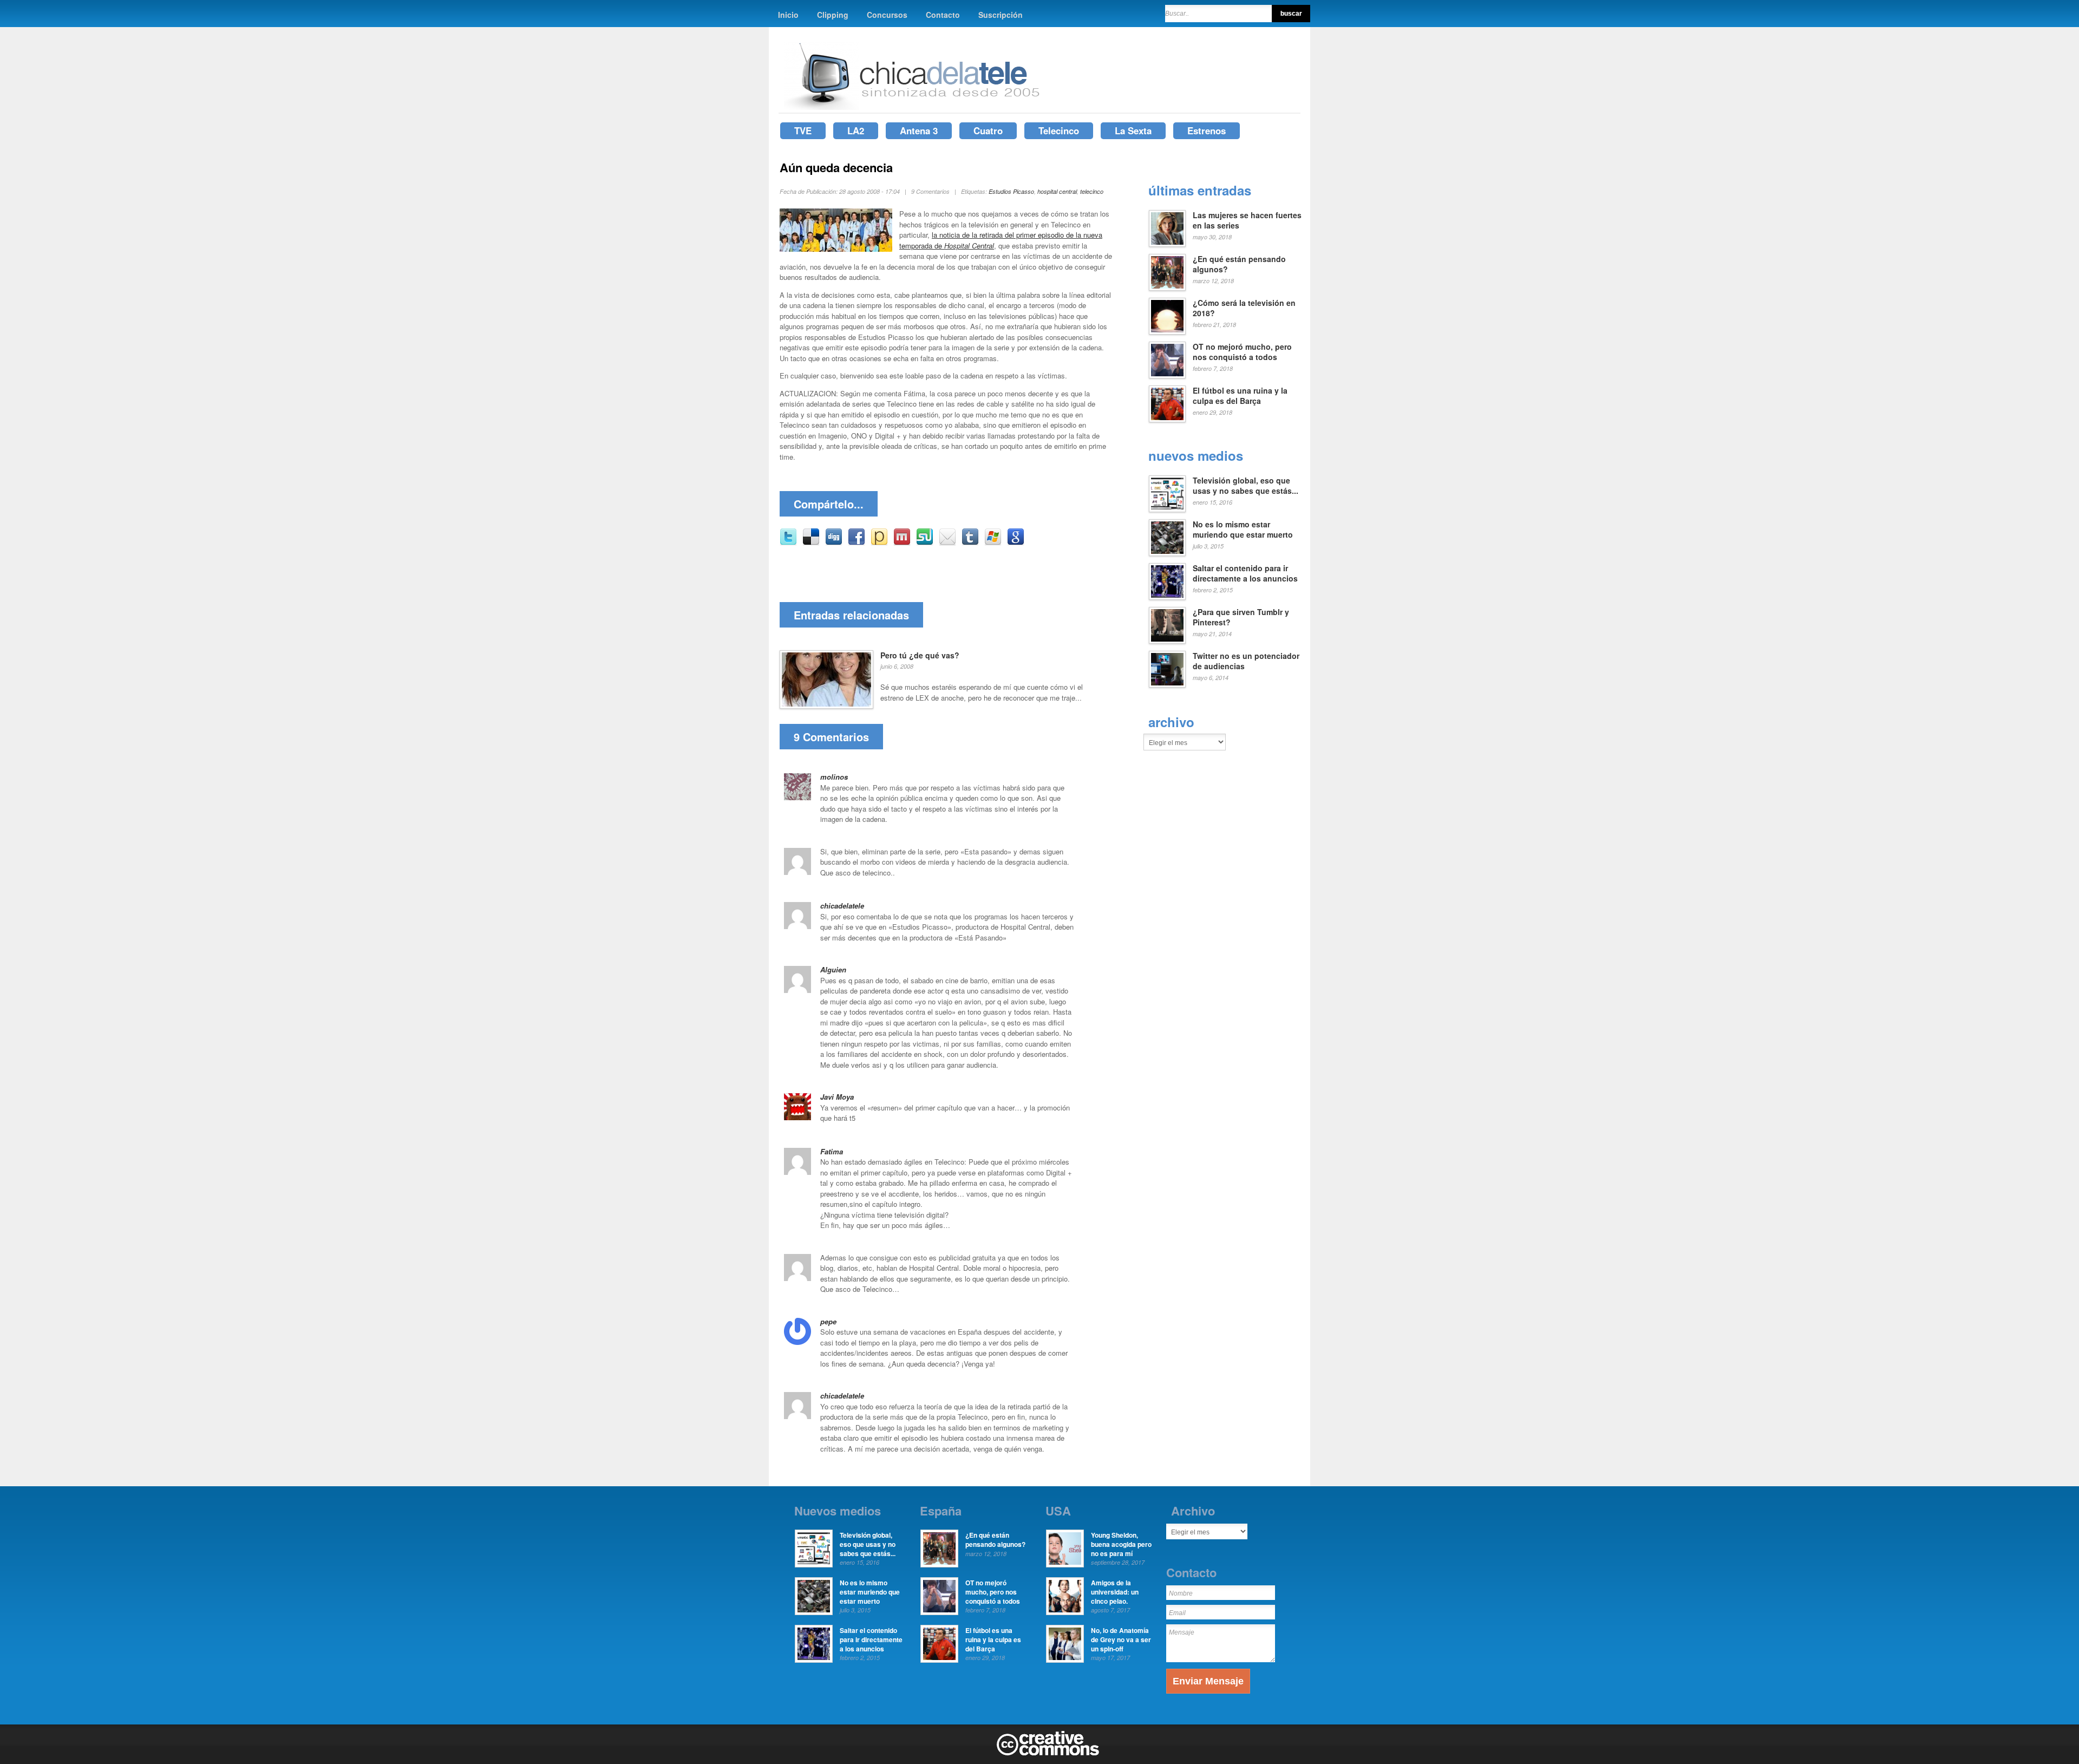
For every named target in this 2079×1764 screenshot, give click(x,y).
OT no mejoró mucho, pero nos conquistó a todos (1242, 352)
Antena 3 (919, 130)
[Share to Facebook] (857, 543)
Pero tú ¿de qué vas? (920, 655)
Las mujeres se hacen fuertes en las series (1247, 220)
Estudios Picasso (1011, 191)
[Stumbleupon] (925, 543)
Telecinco (1059, 130)
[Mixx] (902, 543)
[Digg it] (834, 543)
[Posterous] (879, 543)
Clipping (833, 15)
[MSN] (993, 543)
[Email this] (947, 543)
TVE (803, 130)
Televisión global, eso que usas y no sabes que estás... (1246, 486)
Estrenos (1207, 130)
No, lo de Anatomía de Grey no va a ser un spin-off (1121, 1639)
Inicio (788, 15)
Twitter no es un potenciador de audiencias (1246, 661)
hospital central (1057, 191)
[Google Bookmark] (1016, 543)
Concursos (887, 15)
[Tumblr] (970, 543)
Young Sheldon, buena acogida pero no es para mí (1121, 1544)
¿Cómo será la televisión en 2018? (1244, 308)
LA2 (856, 130)
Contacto (943, 15)
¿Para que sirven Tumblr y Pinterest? (1241, 617)
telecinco (1092, 191)
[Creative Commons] (1048, 1753)
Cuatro (988, 130)
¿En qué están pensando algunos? (1239, 264)
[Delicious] (811, 543)
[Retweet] (788, 543)
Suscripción (1001, 15)
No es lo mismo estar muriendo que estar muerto (1243, 530)
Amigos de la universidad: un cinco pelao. (1115, 1592)
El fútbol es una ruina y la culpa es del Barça (1240, 396)
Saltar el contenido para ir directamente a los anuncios (1245, 573)
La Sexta (1133, 130)
